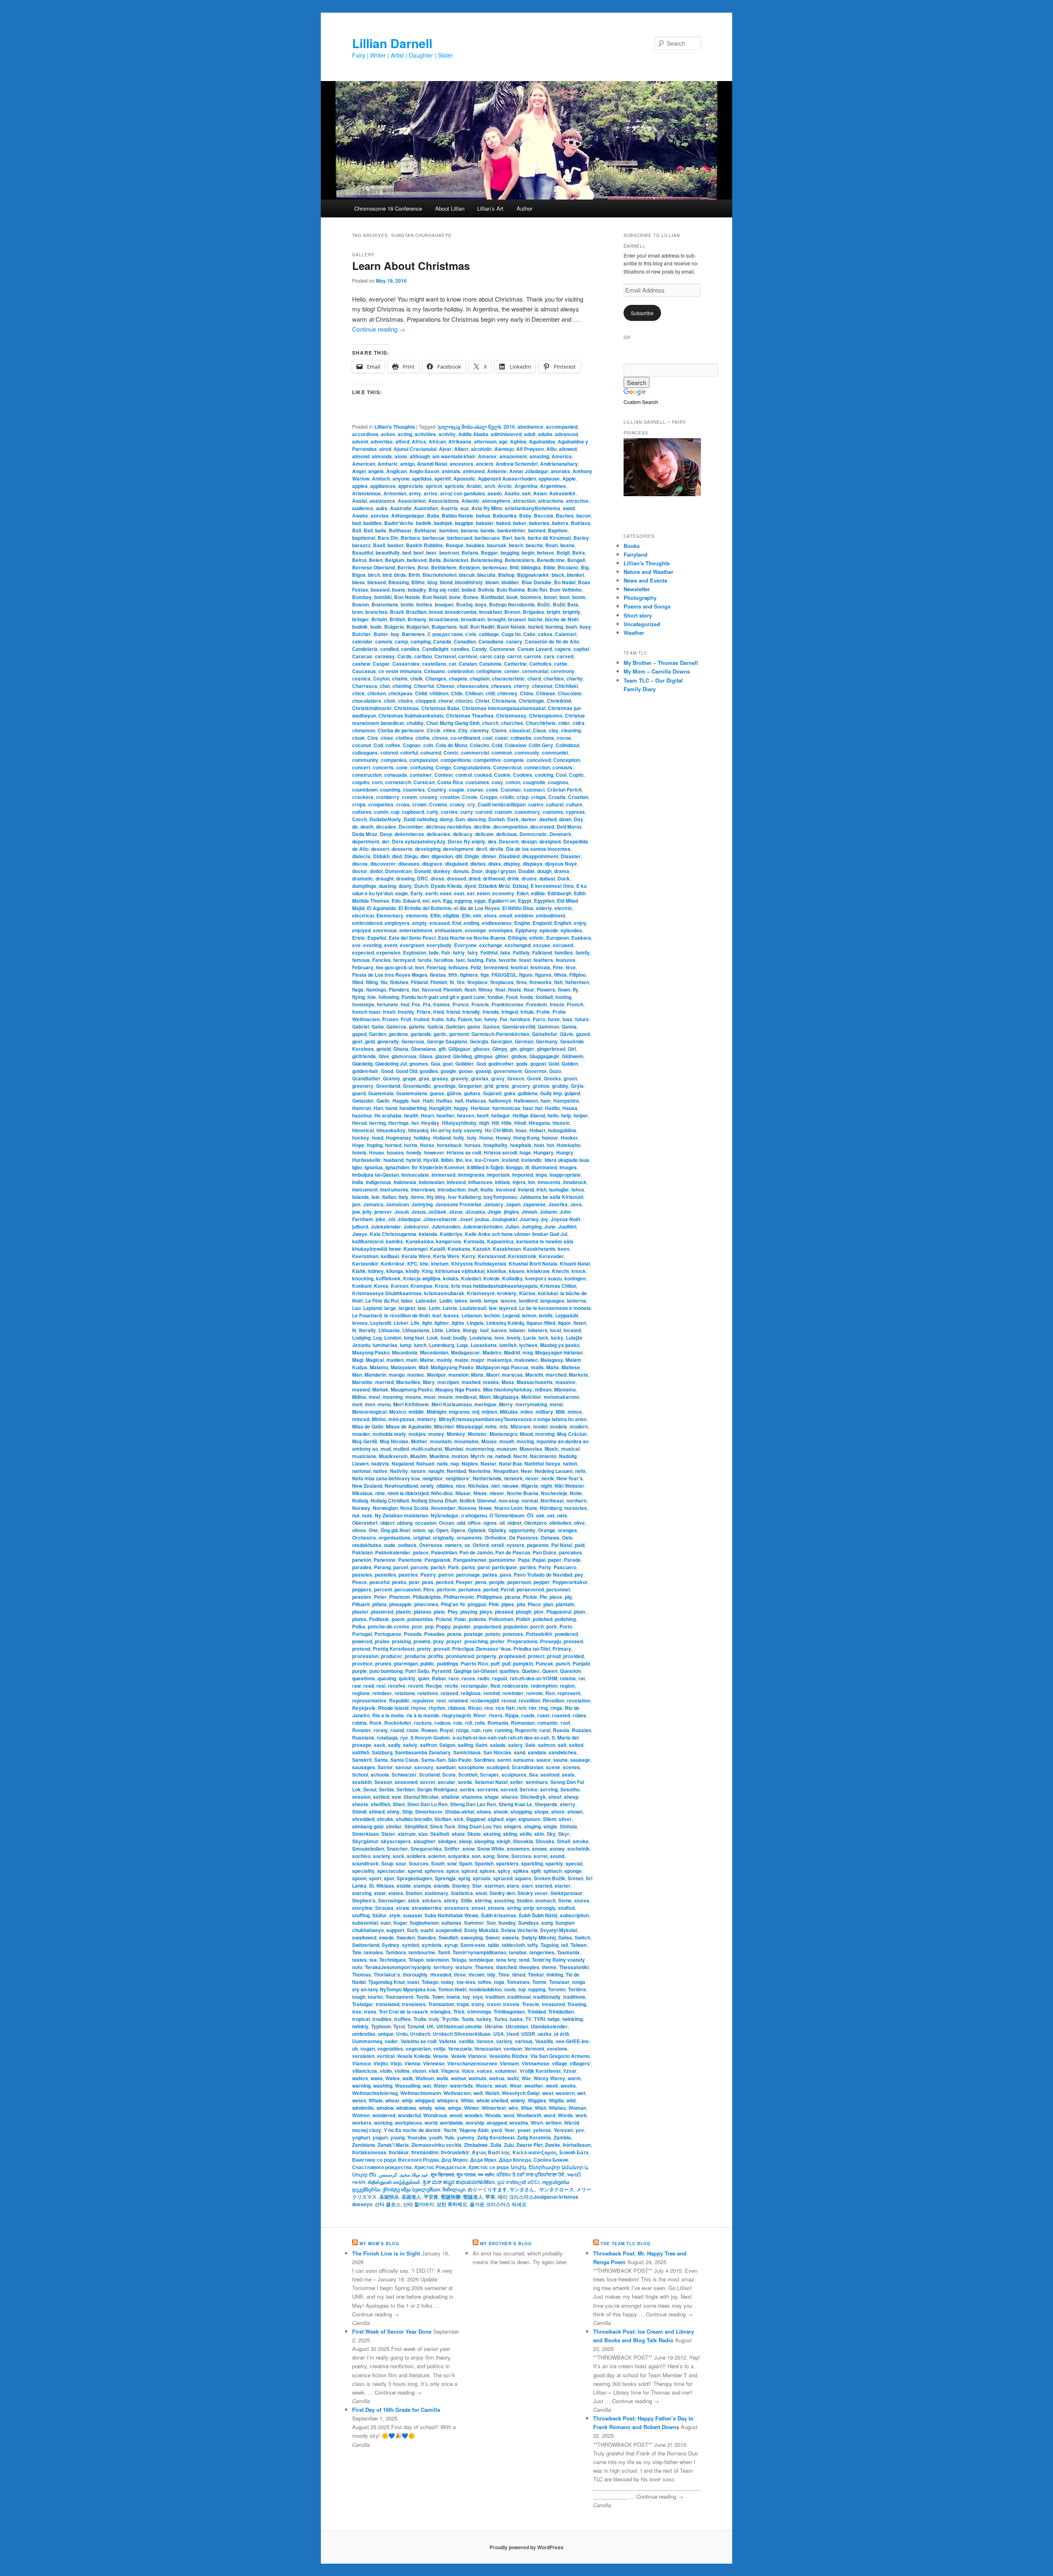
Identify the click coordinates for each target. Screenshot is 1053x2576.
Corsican (424, 782)
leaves (451, 1315)
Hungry (565, 1152)
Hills (507, 1123)
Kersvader (551, 1256)
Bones (471, 597)
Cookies (523, 775)
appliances (383, 486)
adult (530, 434)
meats (445, 1397)
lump (406, 1345)
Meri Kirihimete (411, 1404)
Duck (564, 878)
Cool (561, 775)
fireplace (478, 982)
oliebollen (560, 1523)
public (427, 1663)
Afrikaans (460, 441)
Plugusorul (559, 1612)
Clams (499, 730)
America (562, 456)
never (532, 1478)
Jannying (422, 1204)
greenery (363, 1086)
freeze (557, 1004)
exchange (491, 945)
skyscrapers (396, 1841)
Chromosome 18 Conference (388, 208)
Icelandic (532, 1160)
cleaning (571, 730)
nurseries (576, 1508)
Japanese (534, 1204)
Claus (539, 730)
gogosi (538, 1064)
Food (512, 997)
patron (446, 1575)
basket (395, 545)
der (386, 841)
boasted (380, 590)
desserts (402, 849)
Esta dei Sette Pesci (412, 938)
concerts (383, 767)
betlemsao (495, 567)
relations (405, 1693)
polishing (565, 1619)
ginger (527, 1049)
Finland (419, 982)
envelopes (501, 930)
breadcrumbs (461, 612)
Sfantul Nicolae (421, 1797)
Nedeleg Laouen (554, 1471)
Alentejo (504, 449)
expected (363, 952)
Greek (534, 1078)
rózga (462, 1730)
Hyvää (431, 1160)
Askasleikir (562, 493)
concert (361, 767)
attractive (577, 501)
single (550, 1826)
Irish (542, 1189)
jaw (356, 1212)
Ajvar (445, 449)
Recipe (434, 1686)
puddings (448, 1663)
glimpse (484, 1056)
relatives (428, 1693)
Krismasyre (481, 1293)
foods (526, 997)
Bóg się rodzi (444, 590)
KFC (412, 1264)
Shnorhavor (429, 1812)
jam (356, 1204)
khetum (440, 1264)
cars (549, 656)
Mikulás (509, 1412)
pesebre (362, 1597)
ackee (388, 434)
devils (496, 849)
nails (442, 1463)
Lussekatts (484, 1345)
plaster (360, 1612)
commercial (475, 753)
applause (549, 478)
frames (442, 1004)
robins (360, 1723)
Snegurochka (426, 1849)
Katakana (459, 1249)
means (413, 1397)
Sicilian (443, 1819)
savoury (424, 1767)
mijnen (489, 1412)
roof (565, 1723)
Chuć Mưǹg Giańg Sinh (453, 723)
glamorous (404, 1056)
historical (363, 1130)
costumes (477, 782)
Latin (434, 1308)
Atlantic (471, 501)
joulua (482, 1219)
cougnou (558, 782)
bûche (535, 619)
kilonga (395, 1271)
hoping (375, 1145)
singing (532, 1826)
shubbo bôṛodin (414, 1819)
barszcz (361, 545)
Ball (368, 530)
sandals (537, 1752)
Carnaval (445, 656)
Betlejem (470, 567)
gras (424, 1078)
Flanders (399, 990)
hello (553, 1115)
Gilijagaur (459, 1049)
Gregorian (470, 1086)
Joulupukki (504, 1219)
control (464, 775)
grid (489, 1086)
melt (357, 1404)
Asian (540, 493)
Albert (461, 449)
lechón (492, 1315)
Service (529, 1789)
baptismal (364, 538)
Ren (550, 1693)
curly (433, 812)
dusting (387, 886)
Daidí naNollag (420, 819)
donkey (442, 871)
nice (461, 1486)
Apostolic (464, 478)
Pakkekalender (393, 1552)
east (459, 893)
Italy (404, 1197)
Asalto (512, 493)
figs (485, 975)
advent (360, 441)
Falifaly (521, 952)
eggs (480, 901)
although (420, 456)
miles (527, 1412)
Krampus (421, 1286)
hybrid (413, 1160)
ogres (490, 1523)
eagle (402, 893)
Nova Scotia (414, 1508)
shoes (484, 1812)
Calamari (566, 634)
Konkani (362, 1286)
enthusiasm (449, 930)
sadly (394, 1745)
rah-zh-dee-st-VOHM (533, 1678)
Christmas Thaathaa (470, 715)
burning (554, 627)
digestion (442, 856)
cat (452, 664)
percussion (408, 1589)
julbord (360, 1226)
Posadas (434, 1634)
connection (537, 767)
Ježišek (437, 1212)
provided (573, 1656)
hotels (359, 1152)
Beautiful (363, 553)
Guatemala (381, 1093)
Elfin (435, 915)
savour (404, 1767)
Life (415, 1323)
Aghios (518, 441)
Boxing (464, 604)
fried (438, 1012)
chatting (402, 686)
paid (580, 1545)
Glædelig (362, 1064)
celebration (461, 671)
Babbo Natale (458, 516)
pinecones (426, 1604)
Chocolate (570, 693)
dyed (470, 886)
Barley (581, 538)
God (481, 1064)
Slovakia (523, 1841)
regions (361, 1693)
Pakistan (362, 1552)
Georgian (501, 1041)
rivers (496, 1715)
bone (455, 597)
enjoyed (361, 930)
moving (525, 1441)
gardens (398, 1034)
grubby (560, 1086)
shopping (521, 1812)
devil (481, 849)
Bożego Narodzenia (512, 604)
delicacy (463, 834)
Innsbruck (575, 1182)
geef (357, 1041)
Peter (380, 1597)
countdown (365, 790)
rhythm (437, 1708)
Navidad (456, 1471)
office (474, 1523)
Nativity (399, 1471)
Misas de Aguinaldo (409, 1426)
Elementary (390, 915)
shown (575, 1812)
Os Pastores (523, 1538)
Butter (381, 634)
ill (527, 1167)
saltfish (361, 1752)
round (397, 1730)
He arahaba (388, 1115)
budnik (360, 627)
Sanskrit (362, 1760)
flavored (431, 990)
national (361, 1471)
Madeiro (492, 1352)
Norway (361, 1508)
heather (445, 1115)
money (436, 1434)
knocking (363, 1278)
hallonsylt (500, 1101)
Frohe (543, 1012)
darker (529, 819)
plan (548, 1604)
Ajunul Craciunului (415, 449)
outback (407, 1545)
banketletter (511, 530)
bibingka (531, 567)
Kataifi (437, 1249)
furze (554, 1019)
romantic (548, 1723)
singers (513, 1826)
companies (394, 760)
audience (363, 508)
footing (563, 997)
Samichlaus (467, 1752)
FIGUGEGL (504, 975)
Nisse (480, 1493)
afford (402, 441)
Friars (424, 1012)
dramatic (363, 878)
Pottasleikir (539, 1634)
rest (441, 1700)
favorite (508, 960)
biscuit (467, 575)
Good (387, 1071)
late (422, 1308)
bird (387, 575)
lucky (557, 1338)
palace (421, 1552)
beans (567, 545)
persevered (530, 1589)
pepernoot (519, 1582)
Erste (358, 938)
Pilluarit (361, 1604)
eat (471, 893)
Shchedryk (533, 1797)
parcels (419, 1567)
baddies (372, 523)
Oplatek (477, 1530)
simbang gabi (368, 1826)
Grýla (577, 1086)
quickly (407, 1678)
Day (579, 819)
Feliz (476, 967)
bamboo (449, 530)
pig (568, 1597)
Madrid (512, 1352)
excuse (542, 945)
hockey (361, 1138)
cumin (381, 812)
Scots (449, 1775)
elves (491, 915)
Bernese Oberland (373, 567)
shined (377, 1812)
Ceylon (381, 678)
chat (385, 686)
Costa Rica (450, 782)
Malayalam (404, 1367)
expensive (388, 952)
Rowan (429, 1730)
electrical (363, 915)
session (361, 1797)
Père (429, 1589)
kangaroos (449, 1241)
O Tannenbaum (507, 1515)
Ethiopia (517, 938)
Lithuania (389, 1330)
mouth (507, 1441)
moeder (361, 1434)
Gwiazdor (363, 1101)
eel (426, 901)
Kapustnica (500, 1241)
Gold (554, 1064)
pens (481, 1582)
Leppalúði (567, 1315)
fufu (451, 1019)
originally (443, 1538)
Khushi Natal (575, 1264)
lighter (442, 1323)
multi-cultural (427, 1449)
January (494, 1204)
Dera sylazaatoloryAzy (419, 841)
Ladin (446, 1301)
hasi (528, 1108)
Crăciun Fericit (564, 790)
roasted (561, 1715)
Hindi (520, 1123)
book (512, 597)
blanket (575, 575)
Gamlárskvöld (519, 1027)
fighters (469, 975)
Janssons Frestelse (458, 1204)
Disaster (571, 856)
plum (580, 1612)
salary (515, 1745)
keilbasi (390, 1256)
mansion (458, 1375)
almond (361, 456)
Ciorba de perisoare (401, 730)
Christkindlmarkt (372, 708)
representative (369, 1700)
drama (562, 871)
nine (380, 1493)
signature (529, 1819)
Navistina (480, 1471)
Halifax (444, 1101)
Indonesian (431, 1182)
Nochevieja (554, 1493)
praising (401, 1641)
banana (469, 530)
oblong (405, 1523)
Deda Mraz (365, 834)
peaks (399, 1582)
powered (362, 1641)
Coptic (576, 775)
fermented (496, 967)
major (478, 1360)
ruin (476, 1730)
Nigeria (530, 1486)
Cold (497, 745)
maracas (512, 1375)
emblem (524, 915)
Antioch (381, 478)
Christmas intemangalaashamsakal (504, 708)
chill (490, 693)
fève (571, 967)
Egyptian (544, 901)
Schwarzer (404, 1775)
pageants (538, 1545)
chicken (377, 693)
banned (537, 530)
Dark (513, 819)
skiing (510, 1834)
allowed (568, 449)
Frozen (390, 1019)
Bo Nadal (565, 582)
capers (563, 649)
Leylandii (381, 1323)
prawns (422, 1641)
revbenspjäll (485, 1700)
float (500, 990)
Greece (516, 1078)
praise (382, 1641)
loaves (499, 1330)
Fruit (406, 1019)
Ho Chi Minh (499, 1130)
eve (356, 945)
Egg (448, 901)
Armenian (395, 493)
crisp (523, 797)
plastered (382, 1612)
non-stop (509, 1501)
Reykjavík (364, 1708)
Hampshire (566, 1101)
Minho (379, 1419)
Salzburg (382, 1752)
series (467, 1789)
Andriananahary (559, 464)
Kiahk (359, 1271)
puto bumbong (386, 1671)
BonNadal (492, 597)
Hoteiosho (568, 1145)
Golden (570, 1064)
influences (480, 1182)
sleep (465, 1841)
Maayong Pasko (371, 1352)
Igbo (357, 1167)
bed (407, 553)
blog (432, 582)
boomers (531, 597)
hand (391, 1108)
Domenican (398, 871)
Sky (551, 1834)
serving (549, 1789)
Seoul (370, 1789)
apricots (454, 486)
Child (421, 693)
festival (519, 967)
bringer (361, 619)
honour (550, 1138)
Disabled (509, 856)
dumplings (364, 886)
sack (380, 1745)
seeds (465, 1782)
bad (356, 523)
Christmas (406, 708)
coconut (362, 745)
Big (585, 567)
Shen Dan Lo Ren (427, 1804)
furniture (520, 1019)
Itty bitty (436, 1197)
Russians (363, 1737)
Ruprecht (526, 1730)
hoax (521, 1130)
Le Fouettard (367, 1315)
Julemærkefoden (483, 1226)
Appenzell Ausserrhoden (507, 478)
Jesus (419, 1212)
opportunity (522, 1530)
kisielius (497, 1271)
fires (522, 982)
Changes (436, 678)
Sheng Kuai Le (515, 1804)
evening (372, 945)
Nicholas (478, 1486)
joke (380, 1219)
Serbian (406, 1789)
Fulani (465, 1019)
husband (393, 1160)
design (529, 841)
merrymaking (531, 1404)
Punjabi (581, 1663)
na (490, 1456)
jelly (367, 1212)
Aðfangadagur (408, 516)
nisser (497, 1493)
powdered (566, 1634)
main (412, 1360)
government (508, 1071)
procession (365, 1656)
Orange (547, 1530)
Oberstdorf (365, 1523)
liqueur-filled (541, 1323)
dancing (477, 819)
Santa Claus (405, 1760)
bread (436, 612)
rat (582, 1678)
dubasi (547, 878)
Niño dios (442, 1493)
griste (502, 1086)
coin (428, 745)
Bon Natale (407, 597)
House (377, 1152)
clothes (404, 738)
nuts (367, 1515)
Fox (416, 1004)
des (492, 841)
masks (491, 1382)
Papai (539, 1560)
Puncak (544, 1663)
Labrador (426, 1301)
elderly (544, 908)
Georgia (479, 1041)
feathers (543, 960)
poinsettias (420, 1619)
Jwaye (360, 1234)
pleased (504, 1612)
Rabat (439, 1678)
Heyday (430, 1123)
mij (476, 1412)
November (443, 1508)
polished (543, 1619)
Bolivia (486, 590)
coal (487, 738)
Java (576, 1204)
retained (458, 1700)
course (475, 790)
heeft (483, 1115)
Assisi (360, 501)
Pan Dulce (545, 1552)
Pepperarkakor (570, 1582)
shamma (472, 1797)
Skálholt (440, 1834)
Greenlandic (417, 1086)
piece (556, 1597)
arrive (431, 493)
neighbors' (458, 1478)
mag (528, 1352)
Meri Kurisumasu (452, 1404)
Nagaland (403, 1463)
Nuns (531, 1508)
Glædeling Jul (391, 1064)
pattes (490, 1575)
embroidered (367, 923)
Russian (581, 1730)
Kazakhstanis (539, 1249)
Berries (406, 567)
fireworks (540, 982)
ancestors (462, 464)
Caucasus (364, 671)
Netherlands (487, 1478)
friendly (471, 1012)
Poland (444, 1619)
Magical (375, 1360)
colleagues (365, 753)
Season (383, 1782)
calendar (362, 641)
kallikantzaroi (368, 1241)
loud (445, 1338)
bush (571, 627)
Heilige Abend (529, 1115)
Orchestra (364, 1538)
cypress (575, 812)
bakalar (485, 523)
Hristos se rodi (464, 1152)
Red (495, 1686)
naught (436, 1471)
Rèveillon (553, 1700)
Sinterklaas (365, 1834)
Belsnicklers (520, 560)
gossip (483, 1071)
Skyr (564, 1834)
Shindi (359, 1812)
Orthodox (495, 1538)
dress (437, 878)
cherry (522, 686)
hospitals (521, 1145)
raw (356, 1686)
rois (458, 1723)
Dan (460, 819)
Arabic (474, 486)
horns (411, 1145)
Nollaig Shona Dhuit (434, 1501)
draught (385, 878)
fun (478, 1019)
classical (520, 730)
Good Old (406, 1071)
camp (401, 641)
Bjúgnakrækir (533, 575)
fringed (510, 1012)
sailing (465, 1745)
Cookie (502, 775)
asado (495, 493)
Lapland (372, 1308)
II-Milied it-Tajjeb (485, 1167)
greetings (445, 1086)
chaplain (480, 678)
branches (376, 612)
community (365, 760)
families (564, 952)
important (498, 1175)
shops (542, 1812)
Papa (524, 1560)
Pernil (507, 1589)
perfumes (470, 1589)
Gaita (378, 1027)
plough (524, 1612)
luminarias (385, 1345)
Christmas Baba (440, 708)
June (550, 1226)
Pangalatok (438, 1560)
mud (386, 1449)
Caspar (381, 664)
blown (492, 582)
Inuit (473, 1189)
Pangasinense (470, 1560)
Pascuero (565, 1567)
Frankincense (508, 1004)
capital (581, 649)
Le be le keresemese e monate (555, 1308)
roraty (381, 1730)
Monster (477, 1434)
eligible (451, 915)
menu (384, 1404)
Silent (550, 1819)
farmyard (404, 960)
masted (361, 1389)
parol (484, 1567)
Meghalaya (506, 1397)
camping (421, 641)
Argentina (526, 486)
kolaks (451, 1278)
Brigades (533, 612)
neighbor (433, 1478)
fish (558, 982)
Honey (503, 1138)
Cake (529, 634)
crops (359, 804)
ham (546, 1101)
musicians (364, 1456)
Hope (358, 1145)
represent (569, 1693)
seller (517, 1782)
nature (418, 1471)
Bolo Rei (537, 590)
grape (409, 1078)
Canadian (465, 641)
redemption (544, 1686)
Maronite (362, 1382)
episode (549, 930)
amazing (539, 456)
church (490, 723)
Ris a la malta (388, 1715)
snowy (557, 1849)
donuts (461, 871)
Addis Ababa (473, 434)
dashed (548, 819)
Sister (388, 1834)
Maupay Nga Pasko (458, 1389)
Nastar (488, 1463)
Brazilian (416, 612)
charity (575, 678)
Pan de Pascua (513, 1552)
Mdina (359, 1397)
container (421, 775)
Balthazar (426, 530)
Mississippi (469, 1426)
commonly (527, 753)
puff (495, 1663)
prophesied (512, 1656)
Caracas (362, 656)
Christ (482, 701)
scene (553, 1767)
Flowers (546, 990)
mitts (491, 1426)
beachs (534, 545)
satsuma (524, 1760)
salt (562, 1745)
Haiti (428, 1101)
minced (361, 1419)
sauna (560, 1760)
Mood (526, 1434)
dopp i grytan (501, 871)
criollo (507, 797)
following (389, 997)
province (362, 1663)
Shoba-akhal (460, 1812)
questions (364, 1678)
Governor (536, 1071)
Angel (359, 471)
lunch (420, 1345)
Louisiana (481, 1338)
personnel (558, 1589)
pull (506, 1663)
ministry (427, 1419)
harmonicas (506, 1108)
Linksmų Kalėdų (505, 1323)
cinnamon (364, 730)
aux (465, 508)
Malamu (379, 1367)
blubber (510, 582)
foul (405, 1004)
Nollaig (360, 1501)
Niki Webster (569, 1486)
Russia (561, 1730)
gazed (583, 1034)
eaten (483, 893)
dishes (478, 864)
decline (482, 827)
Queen (550, 1671)
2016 (509, 427)
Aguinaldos (542, 441)
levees (360, 1323)
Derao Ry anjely (467, 841)
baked (503, 523)
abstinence (530, 427)
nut (356, 1515)
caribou (423, 656)
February (363, 967)
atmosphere (496, 501)
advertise (382, 441)
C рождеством (445, 634)
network (513, 1478)
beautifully (388, 553)
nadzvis (380, 1463)
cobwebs (521, 738)
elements (417, 915)
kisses (517, 1271)
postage (473, 1634)
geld (370, 1041)
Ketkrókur (393, 1264)
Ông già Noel (395, 1530)
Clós (373, 738)
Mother (419, 1441)
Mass (508, 1382)
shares (510, 1797)
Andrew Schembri (517, 464)
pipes (508, 1604)
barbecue (434, 538)
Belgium (395, 560)
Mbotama (565, 1389)
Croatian (578, 797)
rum (488, 1730)
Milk (560, 1412)
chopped (426, 701)
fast (460, 960)
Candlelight (435, 649)
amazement (513, 456)
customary (527, 812)
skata (458, 1834)
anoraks (560, 471)
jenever (383, 1212)
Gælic (383, 1101)
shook (501, 1812)
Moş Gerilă (365, 1441)
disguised (456, 864)
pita (521, 1604)
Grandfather (366, 1078)
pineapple (400, 1604)
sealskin (362, 1782)
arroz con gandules (463, 493)
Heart (427, 1115)
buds (376, 627)
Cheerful (424, 686)
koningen (575, 1278)
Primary (562, 1649)
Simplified (416, 1826)
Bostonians (385, 604)
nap (455, 1463)
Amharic (388, 464)
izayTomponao (500, 1197)
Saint (481, 1745)
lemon (529, 1315)
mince (575, 1412)
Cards (405, 656)
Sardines (484, 1760)
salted (576, 1745)
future (582, 1019)
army (415, 493)
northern (576, 1501)
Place (534, 1604)
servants (488, 1789)
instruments (394, 1189)
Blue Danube (537, 582)
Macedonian (434, 1352)
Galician (455, 1027)
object (387, 1523)
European (558, 938)
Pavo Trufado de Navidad (543, 1575)
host (539, 1145)
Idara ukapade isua (567, 1160)
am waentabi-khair (454, 456)
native (380, 1471)
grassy (440, 1078)
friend (453, 1012)
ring (543, 1708)
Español (377, 938)
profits (436, 1656)
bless (358, 582)
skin (539, 1834)
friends (491, 1012)
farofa (424, 960)
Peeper (464, 1582)
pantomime (502, 1560)
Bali (357, 530)
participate (504, 1567)
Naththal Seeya (542, 1463)
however (434, 1152)
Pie (543, 1597)
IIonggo (514, 1167)
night (546, 1486)
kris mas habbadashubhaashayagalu (494, 1286)
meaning (393, 1397)
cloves (440, 738)
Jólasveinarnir (440, 1219)
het (415, 1123)
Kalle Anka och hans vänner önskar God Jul (516, 1234)
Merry (506, 1404)
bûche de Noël (562, 619)
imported (523, 1175)
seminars (537, 1782)
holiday (422, 1138)
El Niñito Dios (518, 908)
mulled (401, 1449)
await (569, 508)
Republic (399, 1700)
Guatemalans (412, 1093)
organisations (394, 1538)
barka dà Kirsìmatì (549, 538)
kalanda (428, 1234)
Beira (579, 553)
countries (414, 790)
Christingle (531, 701)
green (570, 1078)
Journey (529, 1219)
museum (507, 1449)
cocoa (564, 738)
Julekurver (416, 1226)
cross (403, 804)
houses (395, 1152)
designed (550, 841)
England (542, 923)
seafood (550, 1775)
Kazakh (481, 1249)
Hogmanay (399, 1138)
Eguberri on (502, 901)
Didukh (381, 856)
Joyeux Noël (565, 1219)
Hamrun (362, 1108)
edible (538, 893)
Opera (458, 1530)
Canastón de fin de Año (552, 641)
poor (417, 1626)
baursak (497, 545)
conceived (539, 760)
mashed (471, 1382)
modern (579, 1426)
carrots (533, 656)
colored (389, 753)
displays (533, 864)
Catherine (515, 664)
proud (554, 1656)
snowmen (518, 1849)
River (480, 1715)
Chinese (546, 693)
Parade (572, 1560)
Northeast (552, 1501)
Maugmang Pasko (412, 1389)
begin (528, 553)
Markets (579, 1375)
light (427, 1323)
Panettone (410, 1560)
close (387, 738)
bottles (424, 604)
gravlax (480, 1078)
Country (437, 790)
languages (552, 1301)
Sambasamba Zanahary (423, 1752)
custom (503, 812)
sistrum (407, 1834)
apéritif (443, 478)
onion (419, 1530)
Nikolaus (362, 1493)
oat (551, 1515)
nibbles (445, 1486)
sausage (580, 1760)
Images (568, 1167)
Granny (392, 1078)
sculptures (514, 1775)
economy (503, 893)
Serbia (386, 1789)
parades (362, 1567)
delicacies (438, 834)
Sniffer (452, 1849)
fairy (473, 952)
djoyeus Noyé (561, 864)
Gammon (548, 1027)
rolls (480, 1723)
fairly (459, 952)
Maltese (571, 1367)
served (509, 1789)
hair (416, 1101)
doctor (360, 871)
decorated (542, 827)
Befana (470, 553)
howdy (414, 1152)
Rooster (362, 1730)
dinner (489, 856)
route (413, 1730)
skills (526, 1834)
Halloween (526, 1101)
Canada (442, 641)
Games (491, 1027)
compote (514, 760)
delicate (484, 834)
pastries (408, 1575)
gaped (359, 1034)
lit (354, 1330)
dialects (361, 856)
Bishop (506, 575)
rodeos (443, 1723)
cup (395, 812)
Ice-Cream (487, 1160)
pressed (573, 1641)
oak (540, 1515)
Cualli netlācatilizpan (502, 804)
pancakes (571, 1552)
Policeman (501, 1619)
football (544, 997)
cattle (561, 664)
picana (513, 1597)
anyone (401, 478)
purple (360, 1671)
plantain (565, 1604)
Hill (495, 1123)
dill (459, 856)
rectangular (474, 1686)
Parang (382, 1567)
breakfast (491, 612)
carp (499, 656)
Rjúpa (512, 1715)
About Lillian (450, 208)
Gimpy (500, 1049)
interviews (423, 1189)
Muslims (439, 1456)
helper (581, 1115)
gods (522, 1064)
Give (384, 1056)
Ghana (401, 1049)
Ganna (569, 1027)
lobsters (538, 1330)
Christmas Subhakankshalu (411, 715)
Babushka (505, 516)
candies (410, 649)
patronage (468, 1575)
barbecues (487, 538)
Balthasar (400, 530)
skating (492, 1834)
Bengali (576, 560)
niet (495, 1486)
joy (545, 1219)
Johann (548, 1212)
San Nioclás (497, 1752)
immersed (443, 1175)
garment (459, 1034)
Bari (507, 538)
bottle (407, 604)
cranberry (388, 797)
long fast (414, 1338)
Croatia (557, 797)
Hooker (569, 1138)
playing (469, 1612)
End (457, 923)
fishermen (577, 982)
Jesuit (402, 1212)
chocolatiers (367, 701)
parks (468, 1567)
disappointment (540, 856)
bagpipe (464, 523)
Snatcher (397, 1849)
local (555, 1330)
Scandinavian (528, 1767)
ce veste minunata (400, 671)
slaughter (424, 1841)
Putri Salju (417, 1671)
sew (396, 1797)
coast (501, 738)
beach (516, 545)
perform (446, 1589)
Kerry (469, 1256)
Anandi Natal (432, 464)
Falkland (542, 952)
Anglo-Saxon (424, 471)
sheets (360, 1804)
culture (574, 804)
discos (360, 864)
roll (469, 1723)
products (415, 1656)
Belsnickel (456, 560)
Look (432, 1338)
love (499, 1338)
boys (481, 604)
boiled (469, 590)
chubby (415, 723)
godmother (501, 1064)
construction (367, 775)
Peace (360, 1582)
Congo (443, 767)
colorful (409, 753)
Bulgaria (394, 627)
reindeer (382, 1693)
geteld (384, 1049)
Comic (451, 753)
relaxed (449, 1693)
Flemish (453, 990)
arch (490, 486)
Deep (386, 834)
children (439, 693)
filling (372, 982)
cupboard (413, 812)
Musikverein (393, 1456)
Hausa (570, 1108)
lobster (517, 1330)
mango (397, 1375)
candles (460, 649)
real (381, 1686)
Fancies (382, 960)
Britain (379, 619)
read (369, 1686)
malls (537, 1367)
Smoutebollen (368, 1849)
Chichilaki (566, 686)
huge (525, 1152)
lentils (546, 1315)
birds (400, 575)
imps (541, 1175)
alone (401, 456)
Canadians (491, 641)
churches (512, 723)
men (370, 1404)
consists (562, 767)
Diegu (411, 856)
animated (474, 471)
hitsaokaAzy (391, 1130)
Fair (446, 952)
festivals (540, 967)
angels (376, 471)
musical (570, 1449)
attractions (551, 501)
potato (493, 1634)
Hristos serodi (500, 1152)
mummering (480, 1449)
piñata (379, 1604)
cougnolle (534, 782)
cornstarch (398, 782)
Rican (475, 1708)
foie (372, 997)
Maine (427, 1360)
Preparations (522, 1641)
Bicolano (568, 567)
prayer (454, 1641)
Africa (419, 441)
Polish (523, 1619)
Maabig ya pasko (560, 1345)
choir (390, 701)
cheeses (501, 686)
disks (495, 864)
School (360, 1775)
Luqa (462, 1345)
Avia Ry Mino (487, 508)
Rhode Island (393, 1708)
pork (552, 1626)
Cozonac (511, 790)
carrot (514, 656)
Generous (413, 1041)
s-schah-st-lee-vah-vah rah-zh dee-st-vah (501, 1737)
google (448, 1071)
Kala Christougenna (393, 1234)
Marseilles (408, 1382)
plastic (404, 1612)
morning (545, 1434)
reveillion (529, 1700)
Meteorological (369, 1412)
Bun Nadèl (482, 627)
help (566, 1115)
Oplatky (497, 1530)
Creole (470, 797)
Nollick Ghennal (478, 1501)
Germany (547, 1041)
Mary (429, 1382)
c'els (471, 634)
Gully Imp (551, 1093)
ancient (485, 464)
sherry (568, 1804)
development (458, 849)
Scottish (468, 1775)
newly (427, 1486)
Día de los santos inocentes (538, 849)
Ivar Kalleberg (464, 1197)
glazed (443, 1056)
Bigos (359, 575)
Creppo (489, 797)
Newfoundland (401, 1486)
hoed (378, 1138)
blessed (377, 582)
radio (484, 1678)
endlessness (497, 923)
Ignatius (374, 1167)
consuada (396, 775)
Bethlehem (444, 567)
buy (395, 634)
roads (528, 1715)
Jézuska (475, 1212)
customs (553, 812)
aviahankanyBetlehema (532, 508)
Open (442, 1530)
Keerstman (365, 1256)
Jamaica (373, 1204)
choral (445, 701)
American (364, 464)
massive (565, 1382)
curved (484, 812)
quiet (424, 1678)
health (411, 1115)
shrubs (385, 1819)
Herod (359, 1123)
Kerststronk (522, 1256)
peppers (362, 1589)
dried (474, 878)
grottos (541, 1086)
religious (471, 1693)
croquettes (381, 804)
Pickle (530, 1597)
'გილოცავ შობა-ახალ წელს (469, 427)
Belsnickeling (486, 560)
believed (417, 560)
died (397, 856)
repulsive (423, 1700)
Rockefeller (398, 1723)
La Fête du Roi (382, 1301)
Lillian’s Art (490, 208)
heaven (466, 1115)
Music (552, 1449)
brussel (517, 619)
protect (536, 1656)
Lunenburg (442, 1345)
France (461, 1004)
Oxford (481, 1545)
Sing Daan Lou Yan (480, 1826)
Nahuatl (425, 1463)
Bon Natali (435, 597)
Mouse (489, 1441)
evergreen (412, 945)
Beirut (359, 560)
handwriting (413, 1108)
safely (410, 1745)
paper (555, 1560)
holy (472, 1138)
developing (428, 849)
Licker (401, 1323)
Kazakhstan (507, 1249)
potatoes (513, 1634)
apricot (434, 486)
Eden (523, 893)
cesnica (361, 678)
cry (471, 804)
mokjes (417, 1434)
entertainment (416, 930)
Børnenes (413, 634)
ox (467, 1545)
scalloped (498, 1767)
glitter (502, 1056)
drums (529, 878)
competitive (487, 760)
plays (486, 1612)
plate (439, 1612)
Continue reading (379, 329)
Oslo (567, 1538)
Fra (427, 1004)
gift (442, 1049)
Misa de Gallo (368, 1426)
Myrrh (478, 1456)
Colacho (479, 745)
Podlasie (379, 1619)
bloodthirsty (469, 582)
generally (388, 1041)
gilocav (481, 1049)
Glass (426, 1056)
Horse (427, 1145)
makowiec (526, 1360)
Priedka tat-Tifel (532, 1649)
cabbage (489, 634)
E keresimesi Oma (552, 886)
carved (565, 656)
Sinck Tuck (443, 1826)
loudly (460, 1338)
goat (448, 1064)
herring (377, 1123)
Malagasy (552, 1360)
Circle (434, 730)
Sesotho (570, 1789)
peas (428, 1582)
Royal (446, 1730)
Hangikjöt (440, 1108)
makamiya (499, 1360)
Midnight (436, 1412)
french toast (366, 1012)
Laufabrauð (473, 1308)
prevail (442, 1649)
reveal (509, 1700)
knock (579, 1271)
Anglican (397, 471)
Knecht (560, 1271)
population (516, 1626)
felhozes (458, 967)
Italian (389, 1197)
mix (504, 1426)
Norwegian (385, 1508)
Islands (361, 1197)
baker (520, 523)
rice (489, 1708)
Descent (509, 841)
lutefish (508, 1345)
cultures (362, 812)
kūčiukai (548, 1293)
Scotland (429, 1775)
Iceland (510, 1160)
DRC (423, 878)
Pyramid (441, 1671)
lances (508, 1301)
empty (420, 923)
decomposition (510, 827)
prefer (498, 1641)
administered (506, 434)
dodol (376, 871)
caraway (385, 656)
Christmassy (511, 715)
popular (462, 1626)
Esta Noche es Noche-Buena (472, 938)
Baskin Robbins (424, 545)
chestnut (542, 686)
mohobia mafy (389, 1434)
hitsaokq (418, 1130)
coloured (431, 753)
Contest (444, 775)
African (437, 441)
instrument (365, 1189)
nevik (548, 1478)
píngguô (477, 1604)
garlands (421, 1034)
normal (530, 1501)
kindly (413, 1271)
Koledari (471, 1278)
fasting (475, 960)
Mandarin (375, 1375)
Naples (470, 1463)
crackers (363, 797)
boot (565, 597)
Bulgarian (418, 627)
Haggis (401, 1101)
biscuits (486, 575)
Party (545, 1567)
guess (437, 1093)
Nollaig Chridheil (390, 1501)
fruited (421, 1019)
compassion (424, 760)
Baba (433, 516)
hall (459, 1101)
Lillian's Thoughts (395, 427)
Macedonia (405, 1352)
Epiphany (526, 930)
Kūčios (527, 1293)
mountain (441, 1441)
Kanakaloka (420, 1241)
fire (461, 982)
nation (570, 1463)
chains (400, 678)
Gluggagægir (544, 1056)
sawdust (446, 1767)
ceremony (563, 671)
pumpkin (523, 1663)
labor (407, 1301)
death (367, 827)
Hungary (544, 1152)
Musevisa (531, 1449)
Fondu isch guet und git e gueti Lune (443, 997)
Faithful (489, 952)
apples (360, 486)
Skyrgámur (365, 1841)
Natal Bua (510, 1463)
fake (505, 952)
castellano (434, 664)
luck (543, 1338)
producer (392, 1656)
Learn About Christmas (411, 266)
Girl (572, 1049)
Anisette (497, 471)
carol (486, 656)
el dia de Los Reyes (477, 908)
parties (528, 1567)
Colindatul (567, 745)
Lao (356, 1308)
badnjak (443, 523)
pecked (445, 1582)
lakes (461, 1301)
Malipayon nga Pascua (502, 1367)
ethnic (537, 938)
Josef (466, 1219)
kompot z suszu (544, 1278)
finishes (399, 982)
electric (563, 908)
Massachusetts (535, 1382)
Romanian (523, 1723)
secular (446, 1782)
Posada (413, 1634)
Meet (485, 1397)
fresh (389, 1012)
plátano (422, 1612)
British (397, 619)
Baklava (581, 523)
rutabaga (387, 1737)
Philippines (489, 1597)
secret (428, 1782)
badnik (424, 523)
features (566, 960)
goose (466, 1071)
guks (510, 1093)
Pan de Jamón (476, 1552)
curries (449, 812)
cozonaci (534, 790)
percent (383, 1589)
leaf (437, 1315)
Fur (504, 1019)
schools (380, 1775)
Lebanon (472, 1315)
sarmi (504, 1760)
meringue (485, 1404)
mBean (543, 1389)
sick (459, 1819)
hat (539, 1108)
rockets (423, 1723)
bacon (583, 516)
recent (416, 1686)
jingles (511, 1212)
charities (554, 678)
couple (457, 790)
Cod (378, 745)
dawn (565, 819)
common (502, 753)
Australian (426, 508)
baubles (475, 545)
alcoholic (481, 449)
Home (486, 1138)
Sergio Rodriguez (437, 1789)
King (427, 1271)
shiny (393, 1812)
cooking (544, 775)
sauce (544, 1760)
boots (579, 597)
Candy (479, 649)
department (366, 841)
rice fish (505, 1708)
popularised (487, 1626)
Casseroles (406, 664)
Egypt (525, 901)
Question (570, 1671)
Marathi (534, 1375)
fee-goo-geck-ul (394, 967)
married (384, 1382)
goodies (429, 1071)
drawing (405, 878)
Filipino (578, 975)
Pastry (428, 1575)
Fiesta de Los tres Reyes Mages (390, 975)
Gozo (555, 1071)
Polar (460, 1619)
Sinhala (568, 1826)
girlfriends (364, 1056)
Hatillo (552, 1108)
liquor (564, 1323)
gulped (572, 1093)
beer (431, 553)
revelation (579, 1700)
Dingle (472, 856)
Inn (532, 1182)
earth (431, 893)
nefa (580, 1471)
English (563, 923)
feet (420, 967)
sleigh (503, 1841)
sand (520, 1752)
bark (520, 538)
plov (539, 1612)
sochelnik (579, 1849)
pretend (361, 1649)
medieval (466, 1397)
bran (357, 612)
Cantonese (502, 649)
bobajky (417, 590)
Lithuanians (416, 1330)
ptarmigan (406, 1663)
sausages (364, 1767)
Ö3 (530, 1515)
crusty (457, 804)
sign (511, 1819)
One (373, 1530)
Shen (399, 1804)
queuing (387, 1678)
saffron (428, 1745)
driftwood (494, 878)
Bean (552, 545)
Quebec (531, 1671)
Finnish (439, 982)
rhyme (419, 1708)
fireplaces (502, 982)
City (463, 730)
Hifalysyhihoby (459, 1123)
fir (452, 982)
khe (424, 1264)
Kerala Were (416, 1256)
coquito (361, 782)
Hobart (537, 1130)
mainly (444, 1360)
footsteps (363, 1004)
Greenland (388, 1086)
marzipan (448, 1382)
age (503, 441)
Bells (435, 560)
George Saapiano (447, 1041)
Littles (453, 1330)
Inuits (487, 1189)
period (491, 1589)
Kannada (474, 1241)
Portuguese (388, 1634)
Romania (498, 1723)
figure (526, 975)
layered (508, 1308)
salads (498, 1745)
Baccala (544, 516)
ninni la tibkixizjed (408, 1493)
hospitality (495, 1145)
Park (453, 1567)
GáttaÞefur (545, 1034)
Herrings (399, 1123)
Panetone (385, 1560)
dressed (456, 878)
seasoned (406, 1782)
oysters (515, 1545)
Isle (376, 1197)
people (497, 1582)
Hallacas (476, 1101)
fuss (567, 1019)
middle (416, 1412)
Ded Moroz (569, 827)
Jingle (494, 1212)
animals (451, 471)
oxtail (498, 1545)
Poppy (443, 1626)
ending (471, 923)
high (484, 1123)
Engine (522, 923)
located (572, 1330)
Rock (376, 1723)
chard (534, 678)
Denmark (560, 834)
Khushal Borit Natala (533, 1264)
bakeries (539, 523)
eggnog (463, 901)
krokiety (507, 1293)
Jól (391, 1219)
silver (565, 1819)
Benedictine (551, 560)
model (540, 1426)
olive (579, 1523)
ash (526, 493)
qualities (509, 1671)
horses (473, 1145)
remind (492, 1693)
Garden (378, 1034)
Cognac (412, 745)
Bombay (362, 597)
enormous (385, 930)
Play (453, 1612)
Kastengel (415, 1249)
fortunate (387, 1004)
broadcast (473, 619)
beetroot (449, 553)
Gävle (567, 1034)
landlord (528, 1301)
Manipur (436, 1375)
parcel (401, 1567)
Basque (455, 545)
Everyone (465, 945)
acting (405, 434)
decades (386, 827)
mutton (460, 1456)
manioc (416, 1375)
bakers (560, 523)
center (512, 671)
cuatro (536, 804)
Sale (530, 1745)
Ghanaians (423, 1049)
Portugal (362, 1634)
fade (434, 952)
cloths (423, 738)
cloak (358, 738)
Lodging (361, 1338)
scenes (571, 1767)
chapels (458, 678)
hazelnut (362, 1115)
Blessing (399, 582)
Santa (381, 1760)
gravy (498, 1078)
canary (514, 641)
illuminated (544, 1167)
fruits (438, 1019)
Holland (442, 1138)
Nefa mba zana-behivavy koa (386, 1478)
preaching (476, 1641)
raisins (568, 1678)
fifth (453, 975)
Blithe (418, 582)
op (431, 1530)
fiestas (438, 975)
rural (545, 1730)
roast (543, 1715)
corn (377, 782)
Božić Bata (566, 604)
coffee (393, 745)
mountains (466, 1441)
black (558, 575)
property (486, 1656)
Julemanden (446, 1226)
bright (553, 612)
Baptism (558, 530)
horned (393, 1145)
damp (446, 819)
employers (397, 923)
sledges (447, 1841)
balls (381, 530)
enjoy (580, 923)
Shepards (546, 1804)
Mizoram (521, 1426)
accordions (365, 434)
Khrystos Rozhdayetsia (479, 1264)
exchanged (518, 945)
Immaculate (415, 1175)
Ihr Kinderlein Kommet (438, 1167)
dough (544, 871)
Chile (457, 693)
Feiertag (436, 967)
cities (449, 730)
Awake (360, 516)
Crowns (438, 804)
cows (492, 790)
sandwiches (563, 1752)
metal (556, 1404)
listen (580, 1323)
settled (381, 1797)
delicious (507, 834)
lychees (528, 1345)
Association (412, 501)
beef (419, 553)
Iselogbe (559, 1189)
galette (417, 1027)
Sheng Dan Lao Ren (473, 1804)
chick (358, 693)
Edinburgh (559, 893)
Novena (467, 1508)
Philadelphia (427, 1597)
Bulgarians (444, 627)
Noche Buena (523, 1493)
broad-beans (444, 619)
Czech (360, 819)
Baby (525, 516)
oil (502, 1523)
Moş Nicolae (394, 1441)
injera (519, 1182)
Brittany (417, 619)
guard (359, 1093)
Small (564, 1841)
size (423, 1834)
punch (563, 1663)
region (567, 1686)
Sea (533, 1775)
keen (564, 1249)
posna (454, 1634)
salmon (547, 1745)
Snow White (491, 1849)
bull (464, 627)
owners (453, 1545)
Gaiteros (396, 1027)
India (358, 1182)
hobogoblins (562, 1130)
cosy (497, 782)
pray (438, 1641)
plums (359, 1619)
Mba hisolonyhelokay (508, 1389)
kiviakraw (538, 1271)
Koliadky (513, 1278)
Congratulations (472, 767)
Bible (549, 567)
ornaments (469, 1538)
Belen (376, 560)
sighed (496, 1819)
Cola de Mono (451, 745)
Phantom (400, 1597)
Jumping (532, 1226)
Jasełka (558, 1204)
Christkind (559, 701)
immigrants (471, 1175)
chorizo (464, 701)
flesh (470, 990)
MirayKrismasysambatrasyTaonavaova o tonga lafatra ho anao (513, 1419)
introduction (452, 1189)
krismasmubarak (444, 1293)
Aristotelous (366, 493)
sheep (571, 1797)
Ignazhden (397, 1167)
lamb (475, 1301)
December (411, 827)
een (436, 901)
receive (397, 1686)
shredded (363, 1819)
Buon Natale (511, 627)
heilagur (501, 1115)
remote (535, 1693)
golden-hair (365, 1071)
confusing (422, 767)
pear (414, 1582)
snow (469, 1849)
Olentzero (535, 1523)
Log (377, 1338)
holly (459, 1138)
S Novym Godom (430, 1737)
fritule (527, 1012)
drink (513, 878)
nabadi (503, 1456)
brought (496, 619)
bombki (383, 597)
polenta (478, 1619)
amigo (407, 464)
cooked (483, 775)
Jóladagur (409, 1219)
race (454, 1678)
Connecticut (507, 767)
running (504, 1730)
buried (536, 627)
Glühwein (573, 1056)
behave (545, 553)
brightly (572, 612)
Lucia (530, 1338)
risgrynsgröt (456, 1715)
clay (554, 730)
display (512, 864)
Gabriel (361, 1027)
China (527, 693)
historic (561, 1123)
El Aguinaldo (382, 908)
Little (438, 1330)
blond (446, 582)
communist (555, 753)
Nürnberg (551, 1508)
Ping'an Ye (453, 1604)
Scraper (489, 1775)
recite (451, 1686)
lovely (514, 1338)
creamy (429, 797)
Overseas (431, 1545)
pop (429, 1626)
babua (483, 516)
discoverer (383, 864)
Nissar (463, 1493)
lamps (491, 1301)
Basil (379, 545)
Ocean (446, 1523)
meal (374, 1397)
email (506, 915)
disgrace (432, 864)
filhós (560, 975)
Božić (544, 604)
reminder (513, 1693)
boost (550, 597)
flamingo (376, 990)
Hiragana (539, 1123)
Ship (407, 1812)
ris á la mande (423, 1715)
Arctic (505, 486)
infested (456, 1182)
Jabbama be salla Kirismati (551, 1197)
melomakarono (561, 1397)
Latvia (450, 1308)
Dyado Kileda (446, 886)
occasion (426, 1523)
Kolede (492, 1278)
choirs (406, 701)
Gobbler (465, 1064)
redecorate (515, 1686)
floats (515, 990)
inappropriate (565, 1175)
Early (417, 893)
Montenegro (503, 1434)
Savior (385, 1767)
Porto (566, 1626)
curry (467, 812)
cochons (544, 738)
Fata (491, 960)
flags (358, 990)
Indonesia (405, 1182)
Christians (504, 701)
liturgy (470, 1330)
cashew (361, 664)
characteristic (508, 678)
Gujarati (492, 1093)
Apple (569, 478)
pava (506, 1575)
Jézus (456, 1212)
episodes (571, 930)
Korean (399, 1286)
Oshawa (550, 1538)
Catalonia (490, 664)
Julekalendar (386, 1226)
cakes (545, 634)
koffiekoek (388, 1278)
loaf (484, 1330)
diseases (409, 864)
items (417, 1197)
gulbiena (528, 1093)
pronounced (460, 1656)
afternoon (485, 441)
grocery (521, 1086)
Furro (539, 1019)
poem (398, 1619)
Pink (494, 1604)
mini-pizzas (401, 1419)
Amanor (487, 456)
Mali (423, 1367)
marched (556, 1375)
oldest (514, 1523)
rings (556, 1708)
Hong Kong (526, 1138)
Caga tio (511, 634)
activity (447, 434)
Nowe (485, 1508)
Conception (567, 760)
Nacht (520, 1456)
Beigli (563, 553)
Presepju (551, 1641)
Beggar (489, 553)
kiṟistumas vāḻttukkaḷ (460, 1271)
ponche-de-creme (388, 1626)
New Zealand (367, 1486)
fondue (495, 997)
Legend (511, 1315)
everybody (439, 945)
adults (545, 434)
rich (522, 1708)
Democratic (533, 834)
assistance (382, 501)
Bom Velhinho (566, 590)
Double (526, 871)
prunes (383, 1663)
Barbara (410, 538)
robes (579, 1715)
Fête (558, 967)
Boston (361, 604)
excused (563, 945)
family (583, 952)
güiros (454, 1093)
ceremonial (535, 671)
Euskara (581, 938)
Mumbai (454, 1449)
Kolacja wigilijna (422, 1278)
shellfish (380, 1804)
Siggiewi (476, 1819)
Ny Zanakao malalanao (401, 1515)
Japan (513, 1204)
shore (558, 1812)
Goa (435, 1064)
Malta (553, 1367)
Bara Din (388, 538)
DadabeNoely (385, 819)
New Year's (570, 1478)
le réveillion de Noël (407, 1315)
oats (562, 1515)
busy (585, 627)
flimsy (486, 990)
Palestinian (444, 1552)
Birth (414, 575)
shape (492, 1797)
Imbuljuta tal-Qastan (376, 1175)
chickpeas (400, 693)
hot (550, 1145)
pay (579, 1575)
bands (488, 530)
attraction (524, 501)
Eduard (412, 901)
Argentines (553, 486)
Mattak (380, 1389)
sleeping (484, 1841)
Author (524, 208)
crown (419, 804)
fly (575, 990)
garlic (440, 1034)
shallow (450, 1797)
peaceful (379, 1582)
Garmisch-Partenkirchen (500, 1034)
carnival (468, 656)
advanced (566, 434)
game (474, 1027)
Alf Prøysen (530, 449)
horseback (449, 1145)
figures (543, 975)
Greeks (552, 1078)
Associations (444, 501)
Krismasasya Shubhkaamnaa (387, 1293)
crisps (538, 797)
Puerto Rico (474, 1663)
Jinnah (529, 1212)
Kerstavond (492, 1256)
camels (384, 641)
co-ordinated (465, 738)
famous (361, 960)
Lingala (475, 1323)
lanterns (576, 1301)
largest (407, 1308)
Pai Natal (562, 1545)
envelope (475, 930)
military (544, 1412)
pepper (542, 1582)
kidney (376, 1271)
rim (532, 1708)
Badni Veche (399, 523)
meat (430, 1397)
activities (425, 434)
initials (502, 1182)
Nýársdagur (445, 1515)
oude (390, 1545)
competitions (456, 760)
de (355, 827)
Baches (565, 516)
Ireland (526, 1189)
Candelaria (365, 649)
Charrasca (365, 686)
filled (358, 982)
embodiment (551, 915)
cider (564, 723)
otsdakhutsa (367, 1545)
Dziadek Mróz (494, 886)
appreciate (411, 486)
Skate (474, 1834)
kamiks (394, 1241)
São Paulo (460, 1760)
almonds (382, 456)
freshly (406, 1012)
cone (402, 767)
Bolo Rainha (511, 590)
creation (450, 797)
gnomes (419, 1064)
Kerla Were (446, 1256)
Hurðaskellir (366, 1160)
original (422, 1538)
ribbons (457, 1708)
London (393, 1338)
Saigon (447, 1745)
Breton (512, 612)
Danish (496, 819)
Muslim (419, 1456)
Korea (381, 1286)
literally (367, 1330)
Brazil (397, 612)
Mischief (444, 1426)
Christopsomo (546, 715)
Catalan (468, 664)
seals (568, 1775)
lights (458, 1323)
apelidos (422, 478)
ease (446, 893)
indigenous (378, 1182)
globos (519, 1056)
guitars (472, 1093)
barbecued (460, 538)
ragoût (500, 1678)
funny (491, 1019)
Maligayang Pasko (452, 1367)
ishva (578, 1189)
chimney (507, 693)
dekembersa (409, 834)
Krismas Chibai (558, 1286)
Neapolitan (506, 1471)
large (390, 1308)
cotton (513, 782)
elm (477, 915)
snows (539, 1849)
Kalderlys (451, 1234)
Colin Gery (541, 745)
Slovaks (545, 1841)
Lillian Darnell (392, 43)
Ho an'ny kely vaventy (457, 1130)
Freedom (537, 1004)
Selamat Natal (491, 1782)
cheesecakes (473, 686)
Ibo (459, 1160)
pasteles (362, 1575)
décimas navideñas (449, 827)
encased (440, 923)
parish (438, 1567)
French (575, 1004)
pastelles (385, 1575)
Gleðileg (462, 1056)
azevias (380, 516)
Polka (359, 1626)
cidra (579, 723)
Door (477, 871)
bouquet (444, 604)
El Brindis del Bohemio (425, 908)
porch (537, 1626)
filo (384, 982)
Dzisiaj (520, 886)
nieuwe (510, 1486)
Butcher (362, 634)
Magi (358, 1360)
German (524, 1041)
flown (564, 990)
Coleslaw (515, 745)
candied (389, 649)
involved (506, 1189)
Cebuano (435, 671)
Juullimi (567, 1226)
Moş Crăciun (572, 1434)
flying (358, 997)
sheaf (555, 1797)
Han (378, 1108)
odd (461, 1523)
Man (357, 1375)
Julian (512, 1226)
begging (510, 553)
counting (390, 790)
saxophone (471, 1767)
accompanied (562, 427)
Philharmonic (459, 1597)
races (468, 1678)
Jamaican (397, 1204)
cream (409, 797)
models (559, 1426)
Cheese (445, 686)
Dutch (421, 886)
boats (399, 590)
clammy (480, 730)
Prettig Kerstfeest (394, 1649)
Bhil (514, 567)
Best (423, 567)
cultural (555, 804)
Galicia (435, 1027)
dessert (380, 849)
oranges (567, 1530)
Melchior (531, 1397)
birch (374, 575)
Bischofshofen (440, 575)
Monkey (456, 1434)
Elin (466, 915)
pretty (424, 1649)
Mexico (398, 1412)
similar (394, 1826)
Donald (422, 871)
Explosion (415, 952)
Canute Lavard (535, 649)
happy (461, 1108)
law (493, 1308)
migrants (459, 1412)
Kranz (442, 1286)
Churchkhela (541, 723)
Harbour (480, 1108)
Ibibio (447, 1160)
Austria (449, 508)
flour (529, 990)
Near (526, 1471)
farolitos (444, 960)
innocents (549, 1182)
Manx (477, 1375)
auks (382, 508)
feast (525, 960)
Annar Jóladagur (529, 471)
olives (359, 1530)
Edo (396, 901)
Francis (480, 1004)
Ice (469, 1160)
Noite (576, 1493)
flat (415, 990)
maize (462, 1360)
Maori (493, 1375)
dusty (405, 886)
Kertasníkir (365, 1264)
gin (514, 1049)
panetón (362, 1560)
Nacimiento (543, 1456)
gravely (460, 1078)
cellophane (489, 671)
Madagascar (465, 1352)
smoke (581, 1841)
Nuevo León (508, 1508)
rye (404, 1737)
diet (425, 856)
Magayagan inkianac (559, 1352)
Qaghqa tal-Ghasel (475, 1671)
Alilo (551, 449)
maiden (395, 1360)
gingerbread (551, 1049)
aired (385, 449)
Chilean (474, 693)
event (391, 945)
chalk (416, 678)
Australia (401, 508)
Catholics (540, 664)
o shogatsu (474, 1515)
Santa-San (433, 1760)
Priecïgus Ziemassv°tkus (481, 1649)
